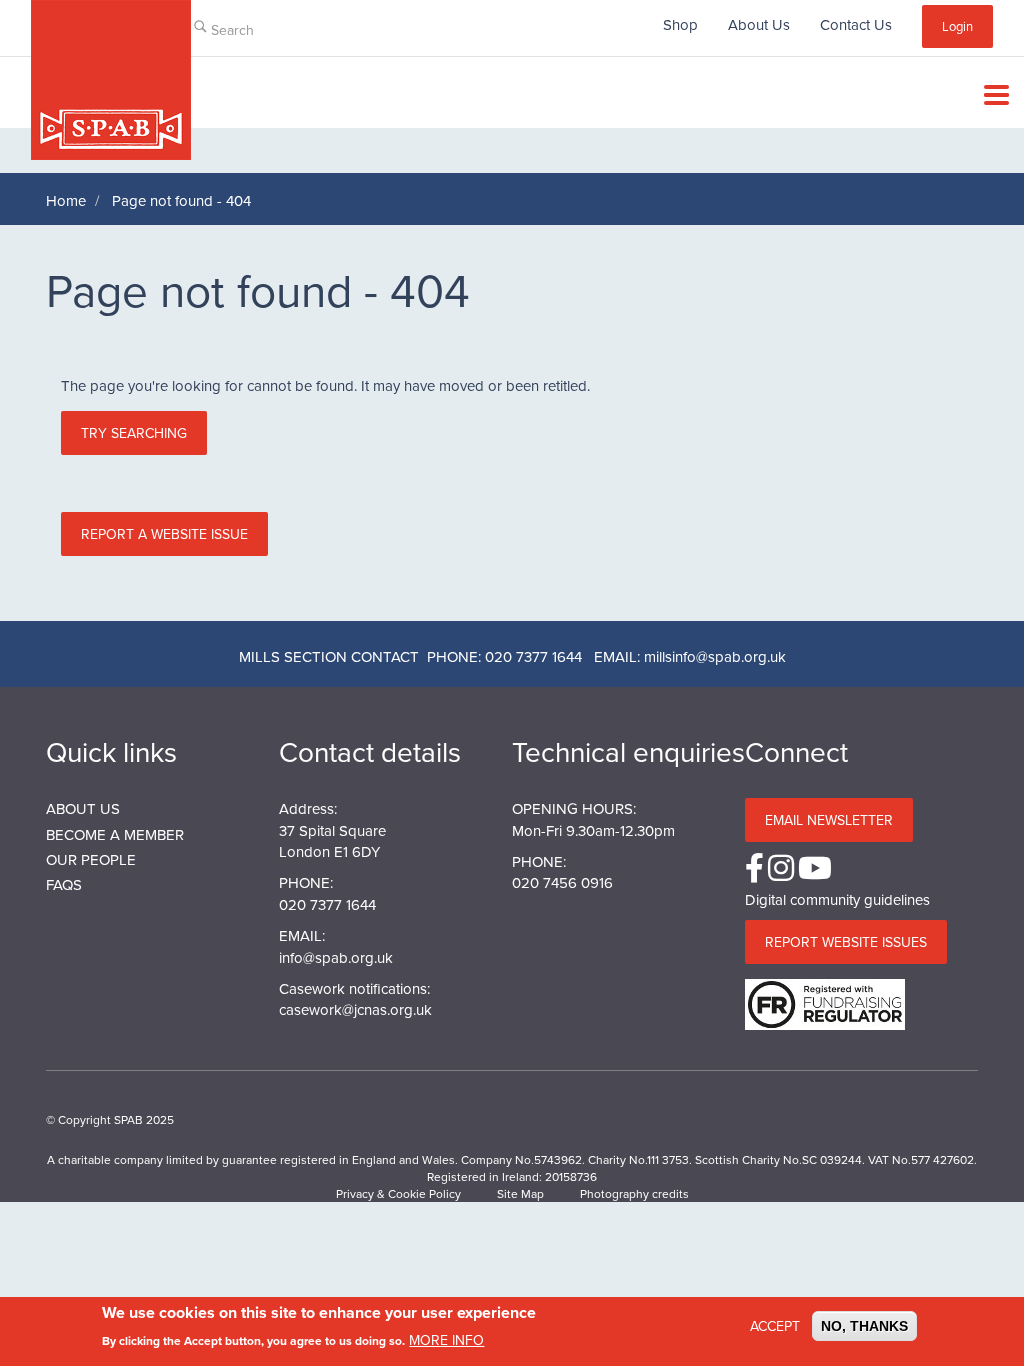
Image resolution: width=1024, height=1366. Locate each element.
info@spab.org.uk (336, 957)
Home (66, 200)
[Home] (111, 80)
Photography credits (634, 1193)
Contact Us (856, 24)
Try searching (134, 433)
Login (957, 26)
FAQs (64, 884)
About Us (759, 24)
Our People (91, 859)
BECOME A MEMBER (115, 834)
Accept (775, 1326)
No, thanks (864, 1326)
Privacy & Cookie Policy (398, 1193)
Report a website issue (164, 534)
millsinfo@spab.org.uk (715, 656)
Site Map (520, 1193)
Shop (680, 24)
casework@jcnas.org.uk (355, 1009)
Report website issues (846, 942)
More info (446, 1340)
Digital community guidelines (837, 899)
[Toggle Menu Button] (992, 95)
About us (83, 808)
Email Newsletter (829, 820)
